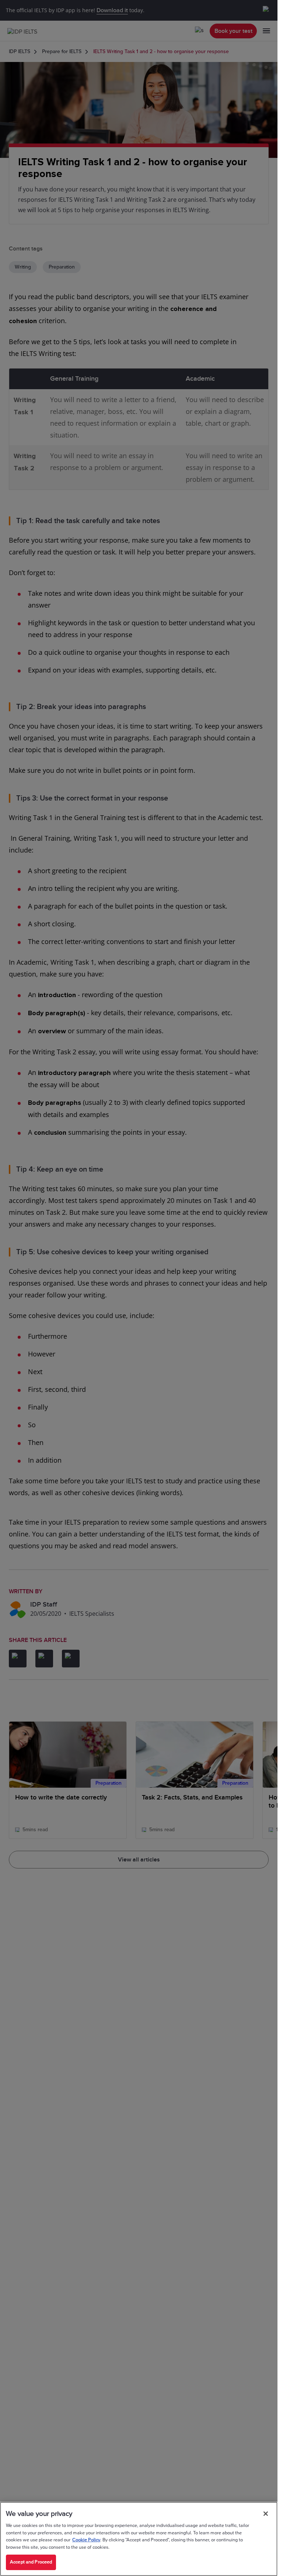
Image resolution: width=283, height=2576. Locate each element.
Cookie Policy (86, 2540)
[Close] (266, 2514)
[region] (139, 2539)
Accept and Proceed (31, 2562)
